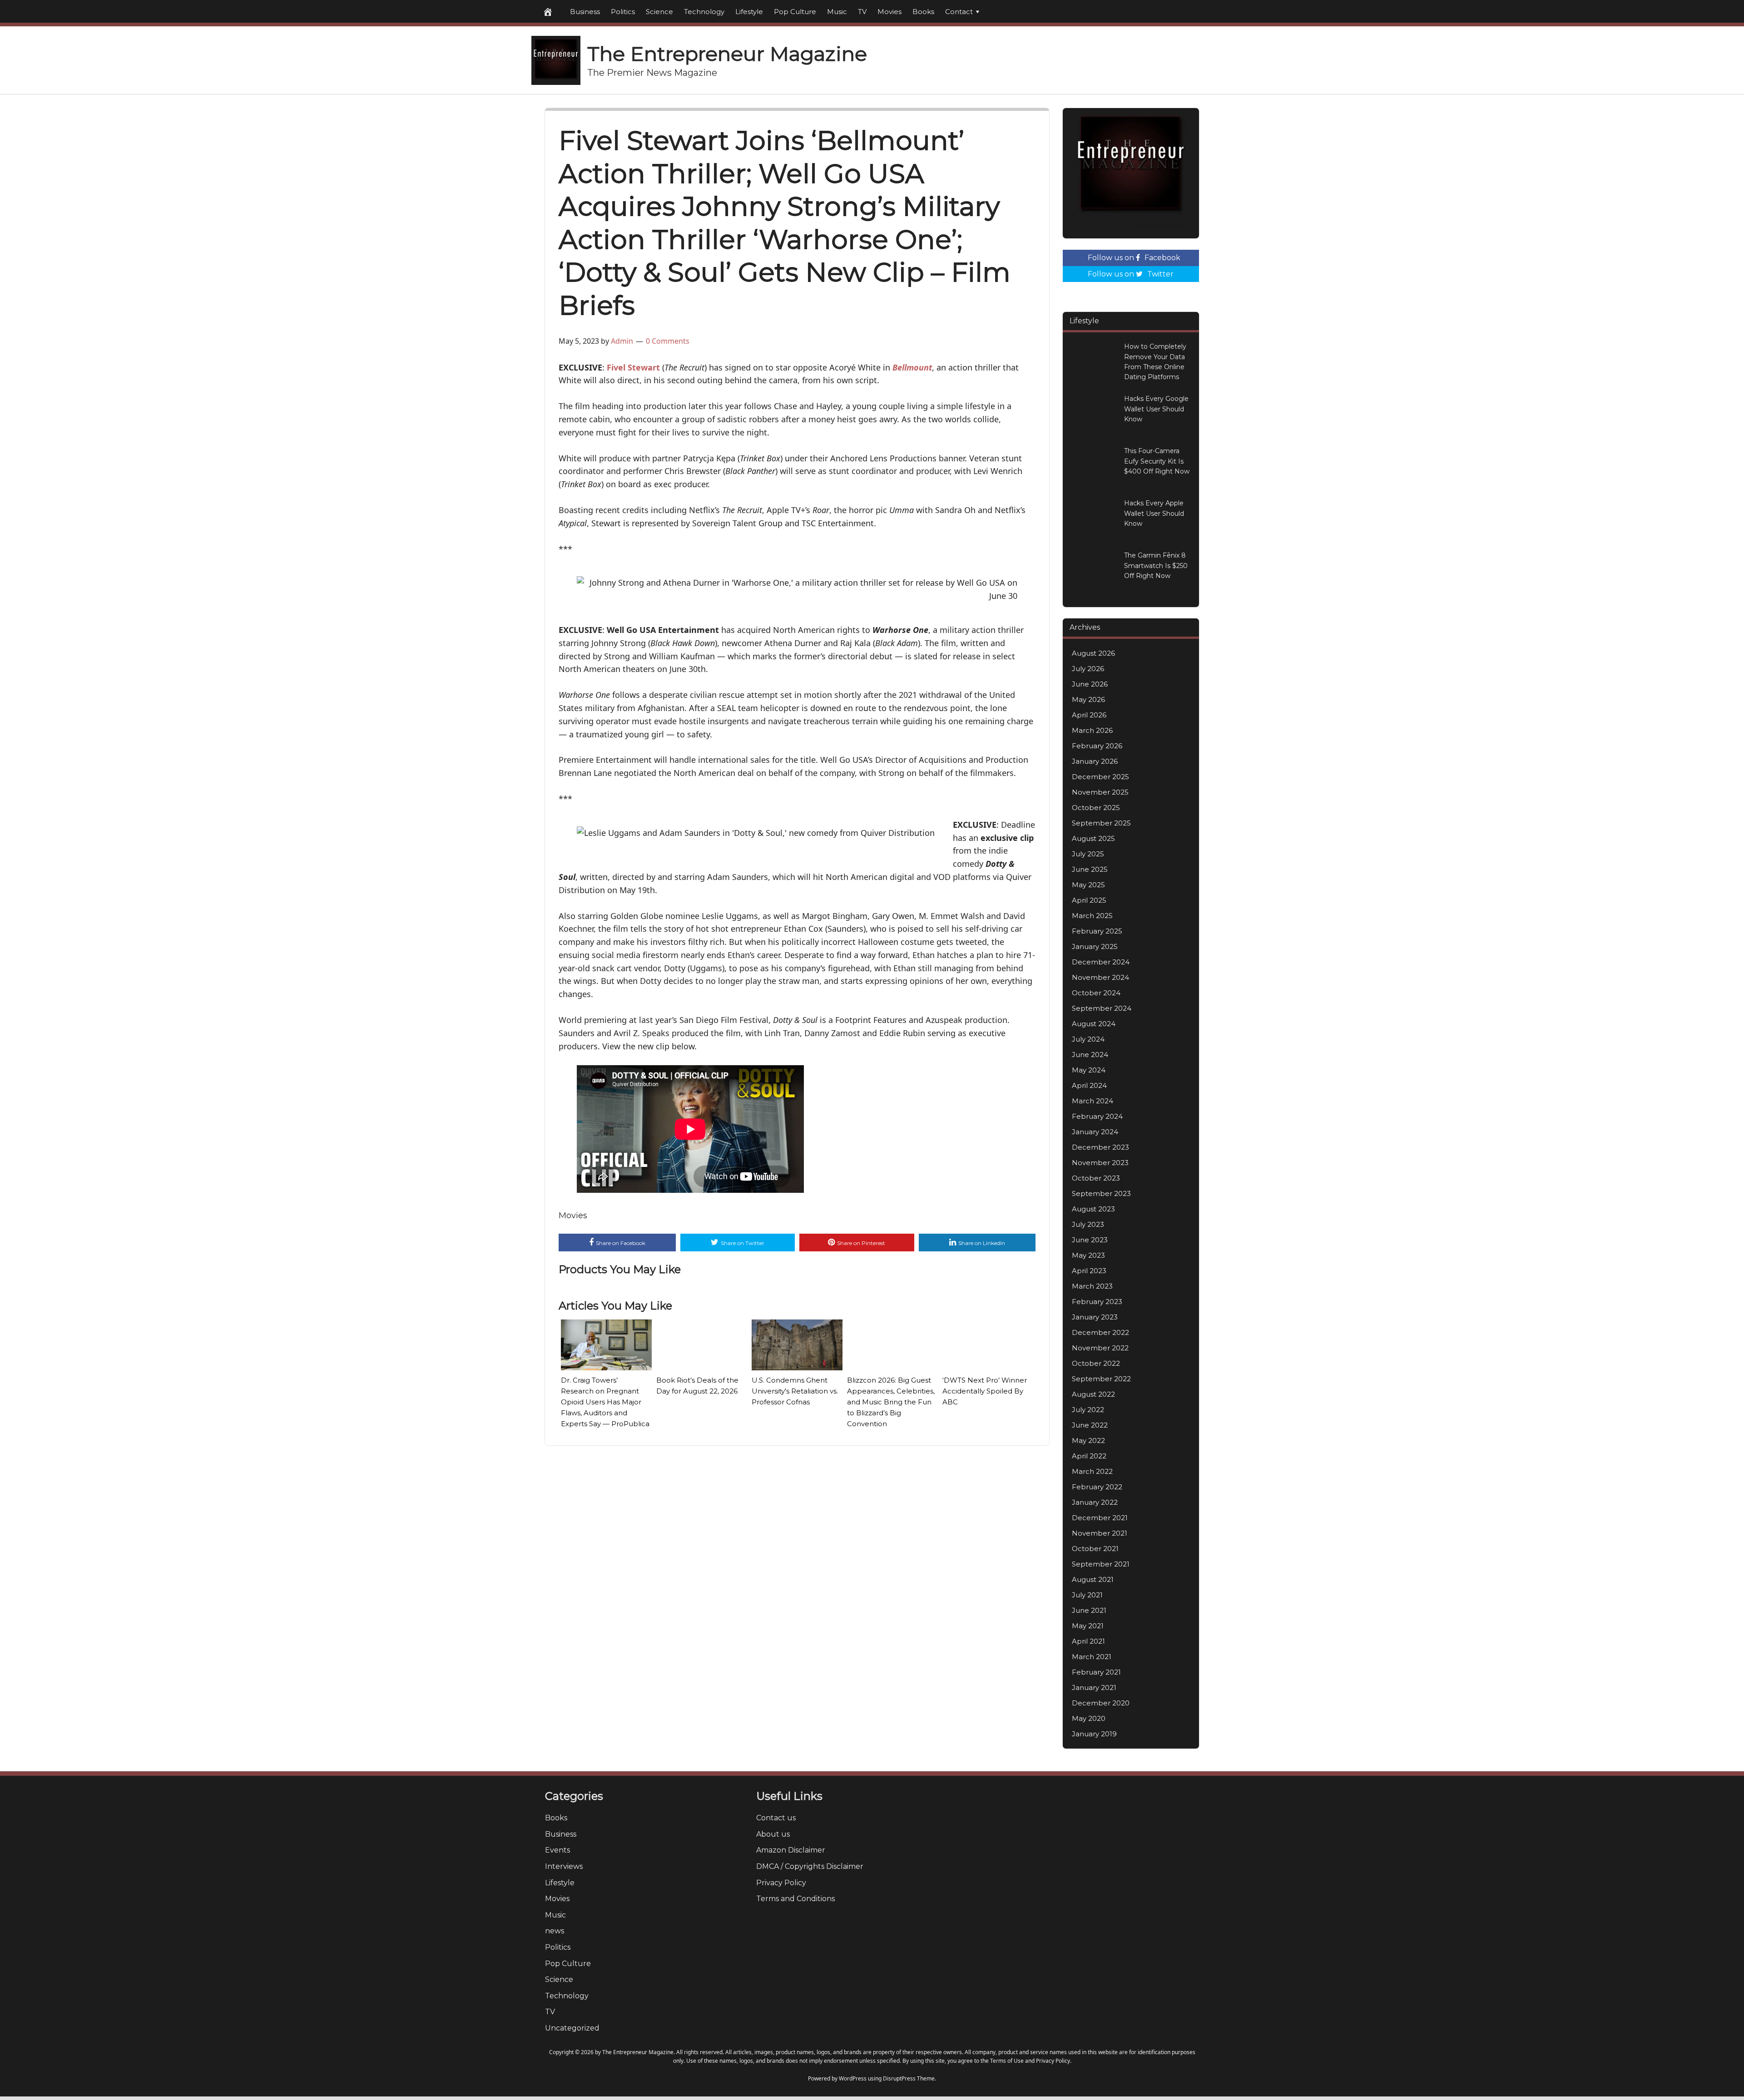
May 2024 (1089, 1070)
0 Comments (668, 341)
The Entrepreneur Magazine (727, 54)
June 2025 (1090, 869)
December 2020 (1101, 1703)
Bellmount (912, 367)
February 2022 (1097, 1487)
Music (837, 12)
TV (862, 12)
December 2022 (1100, 1332)
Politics (623, 12)
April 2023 (1089, 1271)
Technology (704, 12)
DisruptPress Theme (909, 2078)
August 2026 (1093, 653)
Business (585, 12)
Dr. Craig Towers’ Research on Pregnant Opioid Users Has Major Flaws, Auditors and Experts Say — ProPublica (605, 1402)
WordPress (853, 2078)
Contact (959, 12)
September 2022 (1101, 1379)
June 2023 (1090, 1240)
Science (659, 12)
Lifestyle (749, 12)
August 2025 (1093, 838)
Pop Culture (795, 12)
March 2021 (1092, 1657)
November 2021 (1100, 1533)
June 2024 (1090, 1055)
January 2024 (1095, 1132)
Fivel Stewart (633, 367)
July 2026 (1088, 669)
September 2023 (1101, 1193)
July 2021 (1087, 1595)
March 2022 (1092, 1471)
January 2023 (1095, 1317)
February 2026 (1097, 746)
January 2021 (1094, 1687)
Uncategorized (572, 2028)
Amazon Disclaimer (791, 1850)
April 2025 (1089, 900)
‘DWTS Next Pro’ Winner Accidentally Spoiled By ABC (985, 1391)
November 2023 (1100, 1163)
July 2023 (1088, 1224)
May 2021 (1088, 1626)
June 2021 (1089, 1610)
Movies (889, 12)
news (555, 1931)
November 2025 (1100, 792)
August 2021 (1093, 1579)
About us (773, 1834)
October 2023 (1096, 1178)
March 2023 (1092, 1286)
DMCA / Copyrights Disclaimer (810, 1866)
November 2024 (1100, 977)
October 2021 (1095, 1549)
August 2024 (1094, 1024)
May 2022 (1088, 1440)
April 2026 (1089, 715)
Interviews (564, 1866)
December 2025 (1100, 777)
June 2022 (1090, 1425)
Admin (622, 341)
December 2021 (1100, 1518)
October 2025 (1096, 808)
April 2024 (1089, 1085)
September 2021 (1101, 1564)
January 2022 (1095, 1502)
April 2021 (1088, 1641)
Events (557, 1850)
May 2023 (1088, 1255)
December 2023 (1100, 1147)
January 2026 (1095, 761)
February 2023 (1097, 1302)
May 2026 (1088, 699)
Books (923, 12)
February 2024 (1097, 1116)
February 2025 (1097, 931)
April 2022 (1089, 1456)
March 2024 (1092, 1101)
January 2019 (1094, 1734)
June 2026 (1090, 684)
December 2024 (1101, 962)
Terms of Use (1007, 2061)
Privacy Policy (781, 1883)
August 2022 (1093, 1394)
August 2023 (1093, 1209)
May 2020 (1089, 1718)
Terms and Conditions (795, 1899)
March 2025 (1092, 916)
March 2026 (1092, 730)
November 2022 (1100, 1348)
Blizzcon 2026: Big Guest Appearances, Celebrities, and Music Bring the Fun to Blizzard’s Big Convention (891, 1402)
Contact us (776, 1818)
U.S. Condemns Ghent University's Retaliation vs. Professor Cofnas (795, 1391)
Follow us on (1134, 258)
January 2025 (1095, 946)
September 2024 (1102, 1008)
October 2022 (1096, 1363)
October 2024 (1096, 993)
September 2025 (1101, 823)
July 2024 (1088, 1039)
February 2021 (1096, 1672)
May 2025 (1088, 885)
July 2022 (1088, 1410)
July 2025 (1088, 854)
